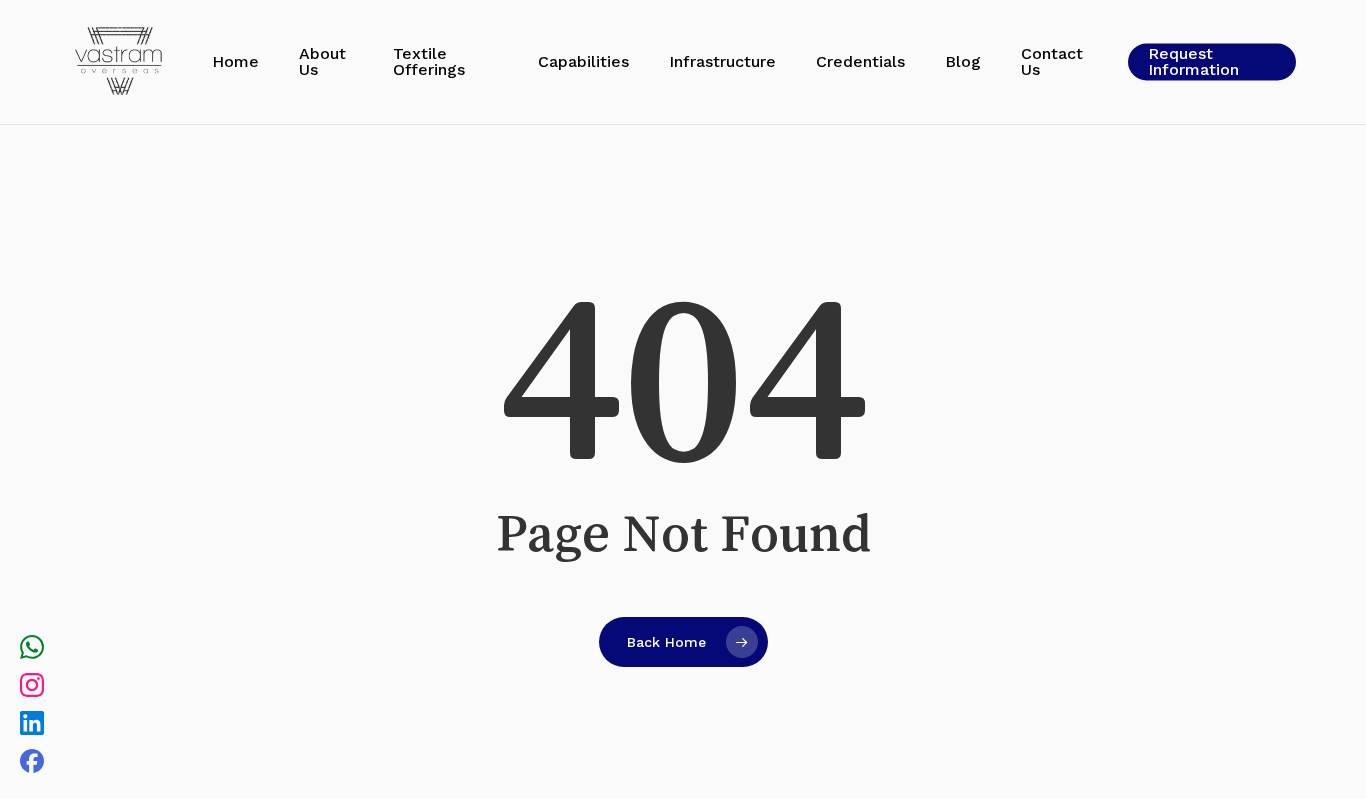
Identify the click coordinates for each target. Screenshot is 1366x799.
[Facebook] (32, 764)
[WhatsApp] (32, 650)
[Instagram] (32, 688)
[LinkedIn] (32, 726)
